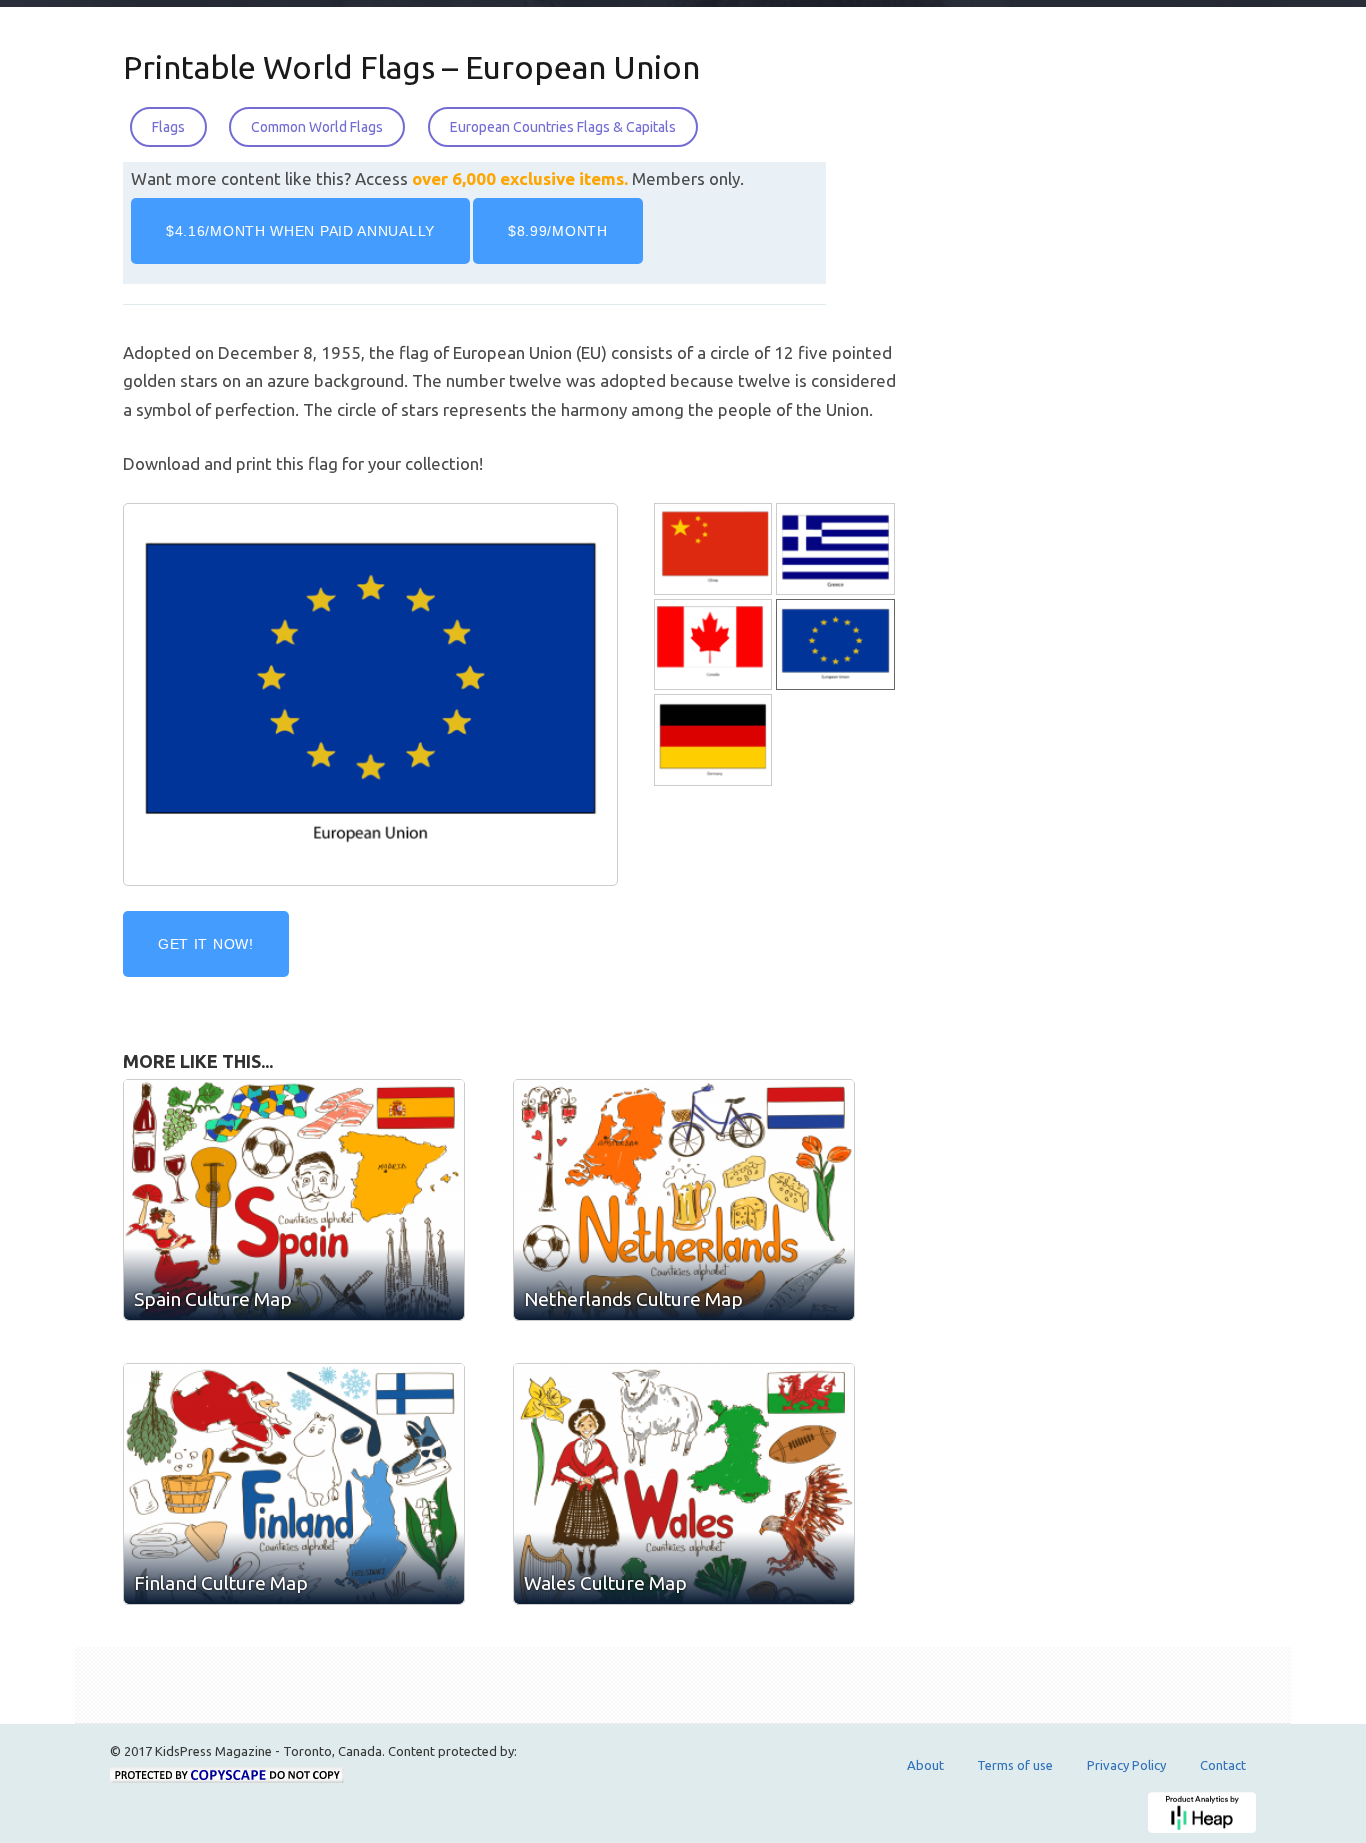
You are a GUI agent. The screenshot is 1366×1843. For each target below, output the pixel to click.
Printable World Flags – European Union (411, 67)
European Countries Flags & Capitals (563, 127)
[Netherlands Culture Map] (684, 1200)
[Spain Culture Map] (294, 1200)
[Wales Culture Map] (684, 1484)
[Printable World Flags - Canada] (715, 644)
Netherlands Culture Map (633, 1299)
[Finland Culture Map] (294, 1484)
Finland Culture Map (221, 1583)
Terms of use (1015, 1765)
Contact (1223, 1765)
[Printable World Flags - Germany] (715, 740)
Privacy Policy (1126, 1765)
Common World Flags (317, 127)
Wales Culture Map (605, 1583)
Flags (168, 127)
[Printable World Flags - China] (715, 549)
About (925, 1765)
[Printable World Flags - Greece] (837, 549)
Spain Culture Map (213, 1299)
